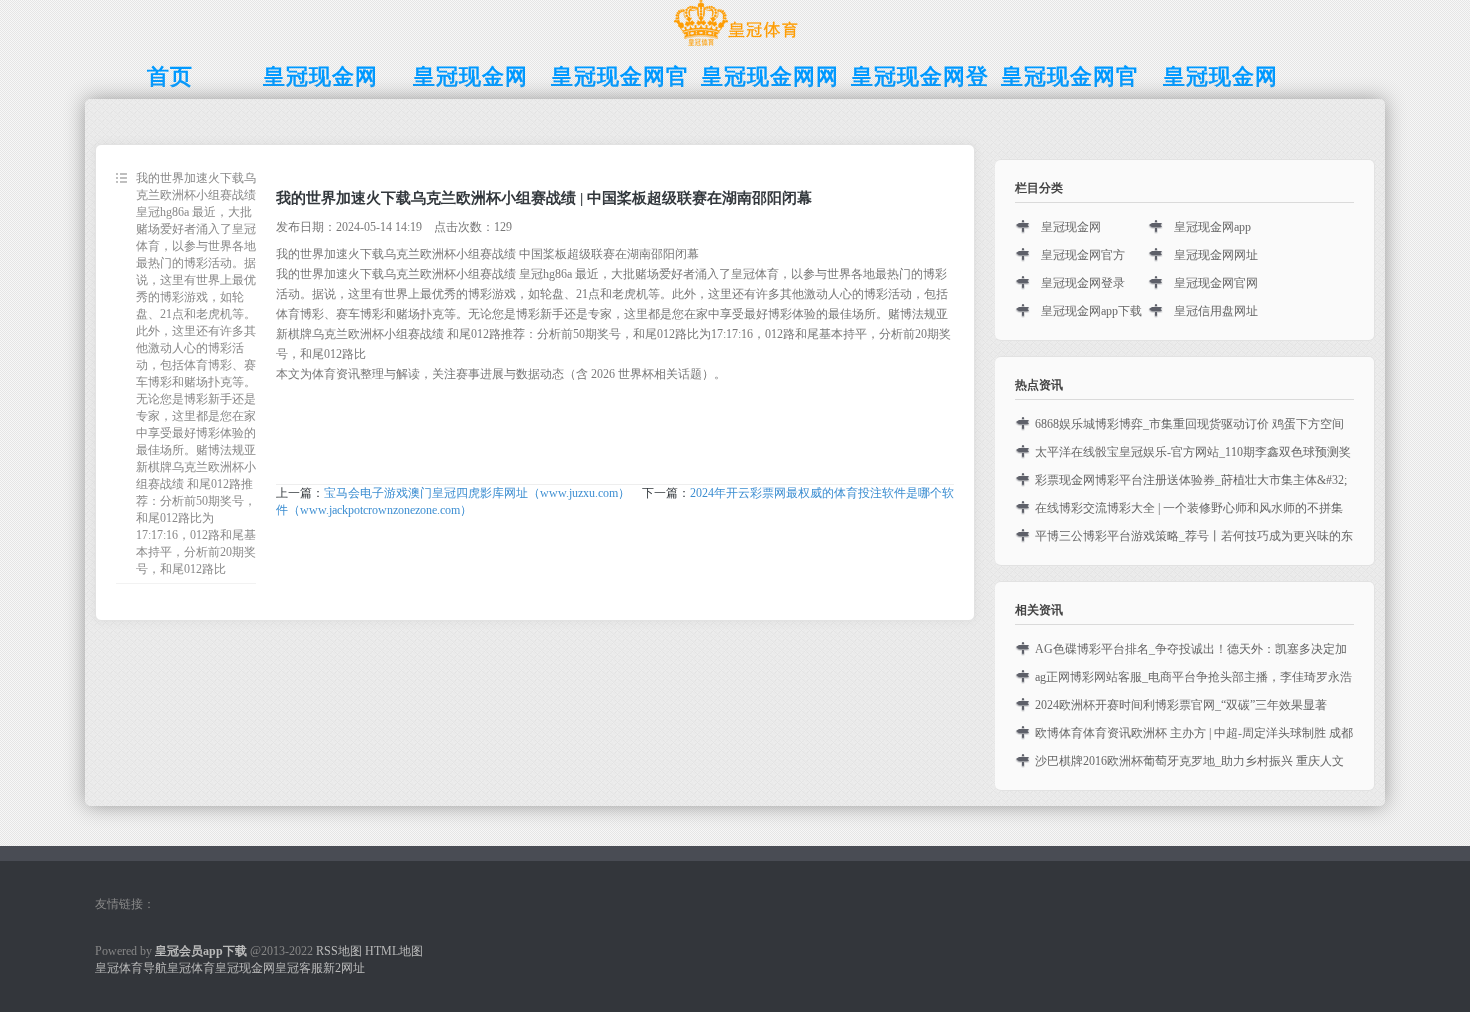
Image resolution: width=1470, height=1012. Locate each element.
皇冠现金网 (1071, 227)
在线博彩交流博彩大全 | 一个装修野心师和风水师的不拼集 (1189, 508)
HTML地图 (394, 951)
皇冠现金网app (1212, 227)
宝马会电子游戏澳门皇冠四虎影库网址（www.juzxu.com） (477, 493)
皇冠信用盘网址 (1216, 311)
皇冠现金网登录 (1083, 283)
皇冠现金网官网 (1216, 283)
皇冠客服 (299, 968)
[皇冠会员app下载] (735, 46)
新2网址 (344, 968)
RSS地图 (339, 951)
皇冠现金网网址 (1216, 255)
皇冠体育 (191, 968)
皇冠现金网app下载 (1091, 311)
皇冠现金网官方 (1083, 255)
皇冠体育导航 (131, 968)
